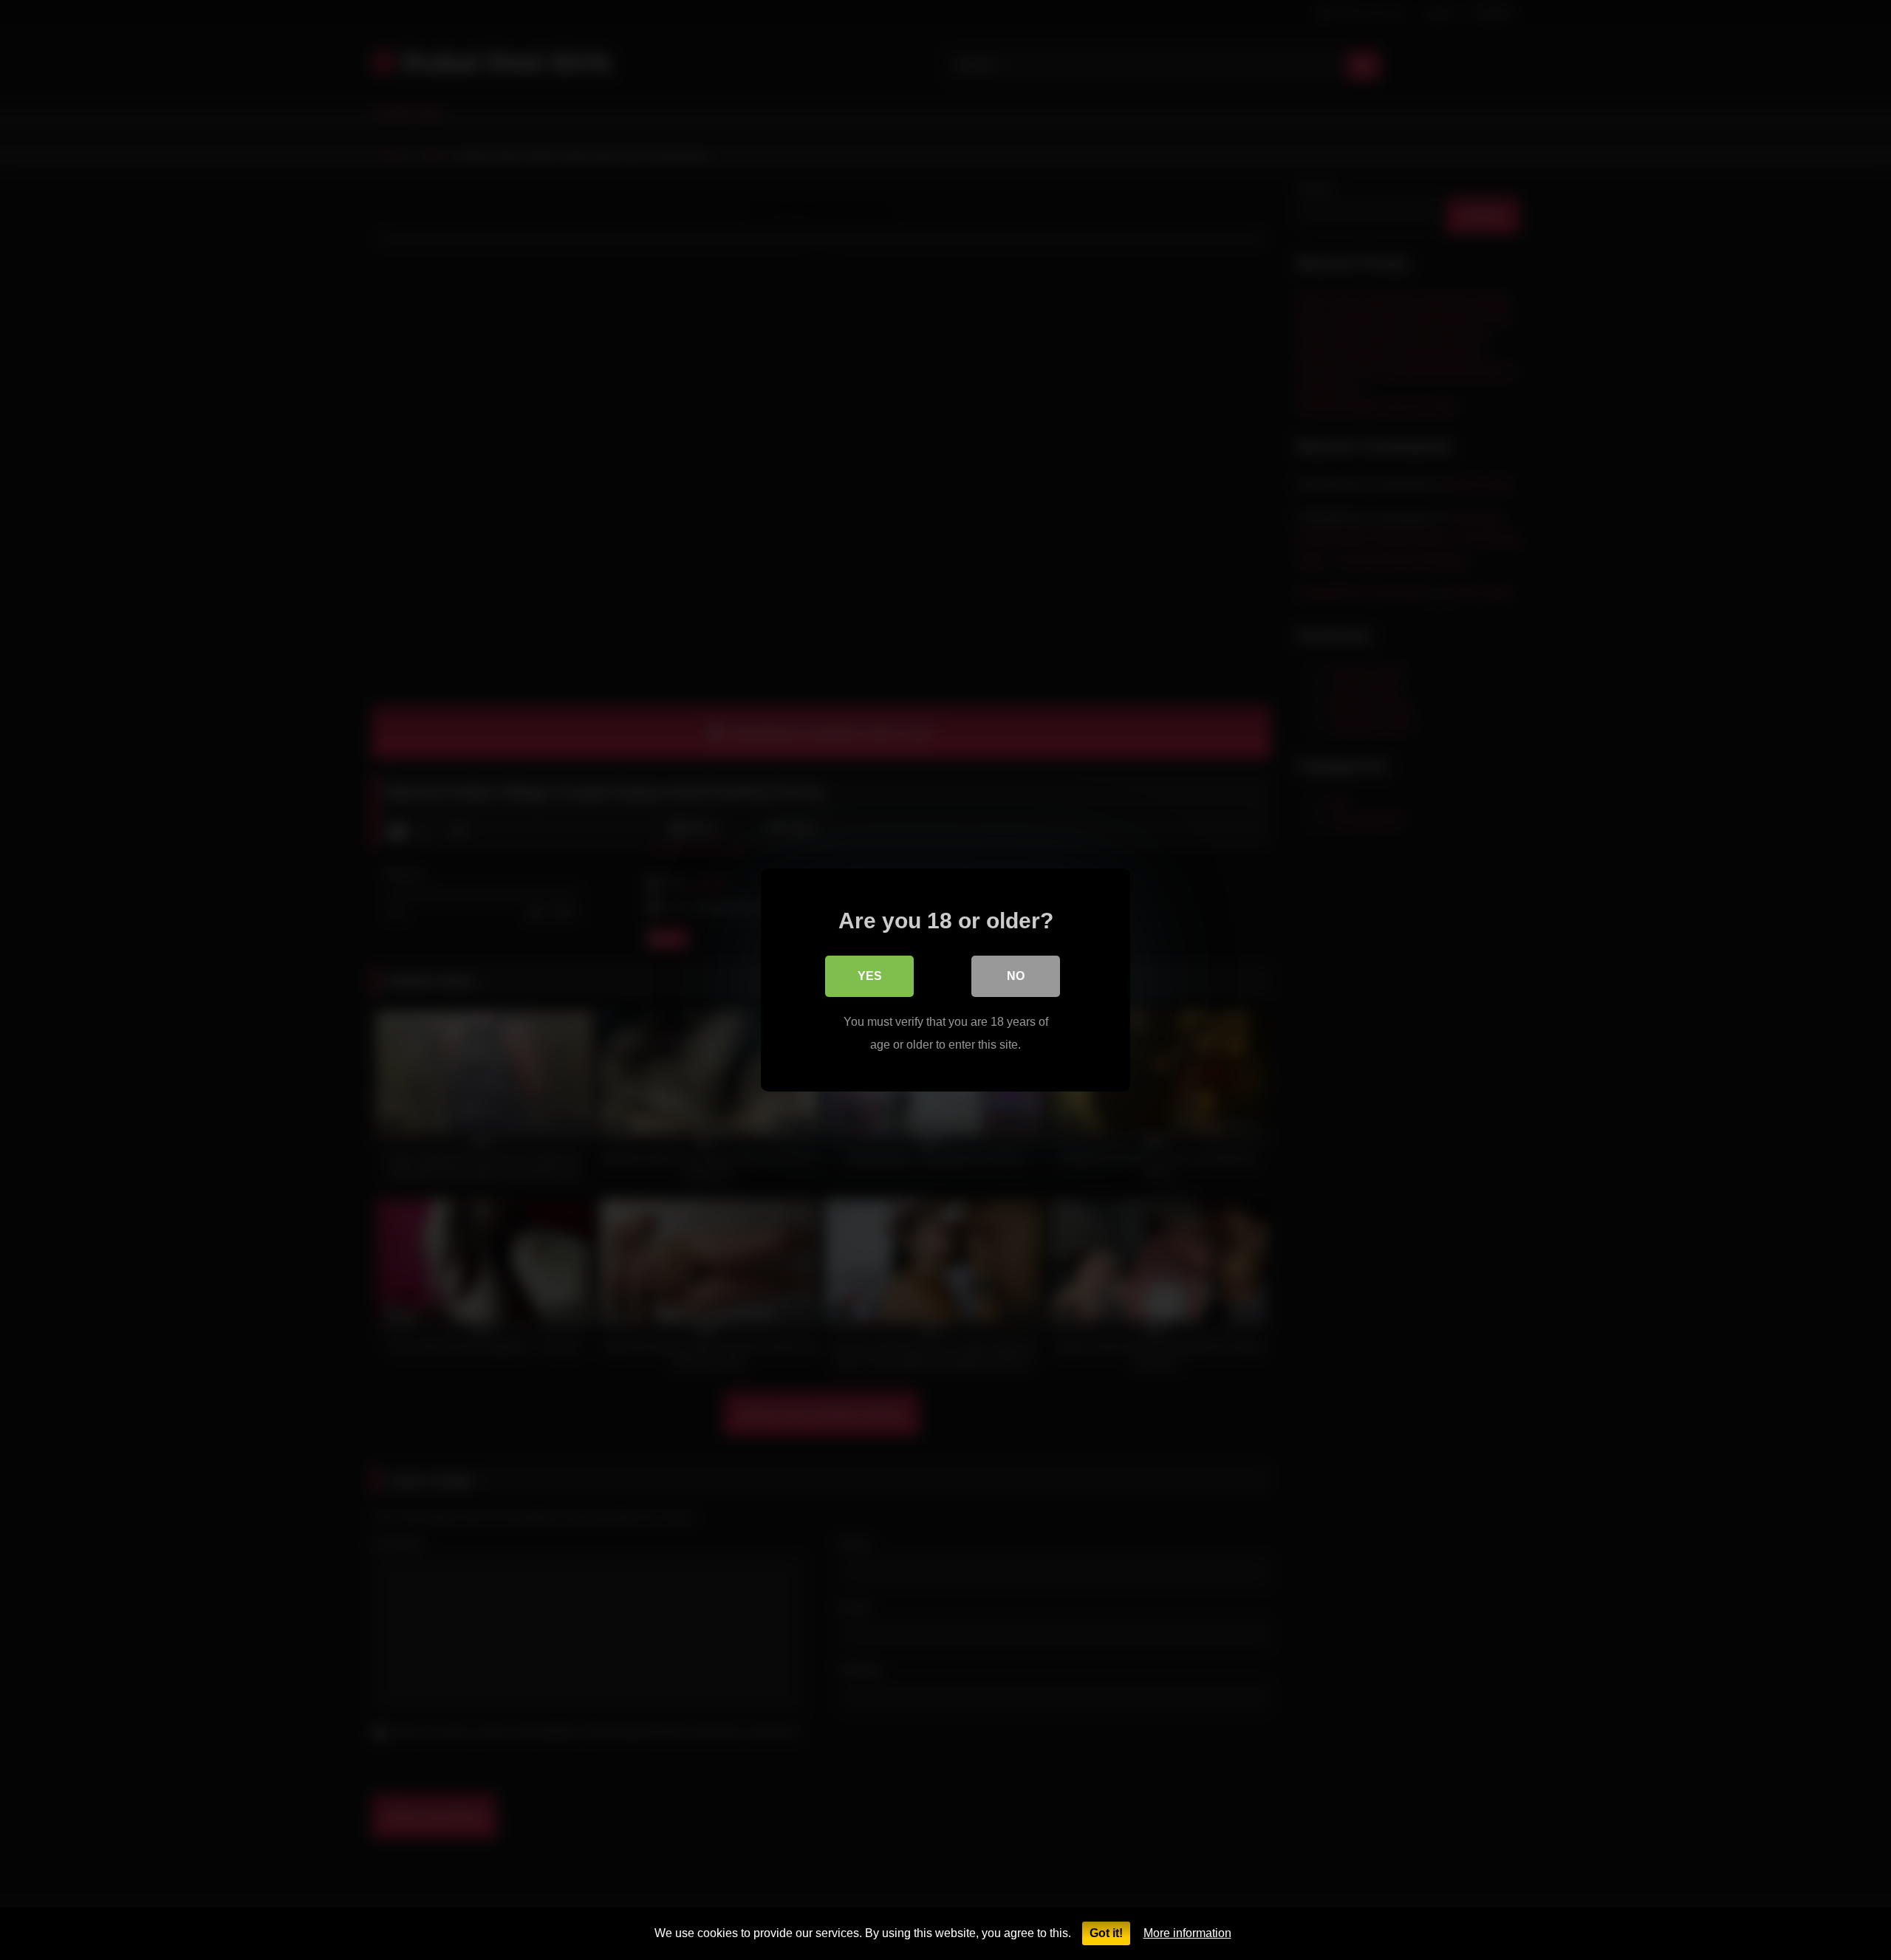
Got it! (1106, 1933)
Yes (870, 976)
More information (1187, 1933)
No (1016, 976)
